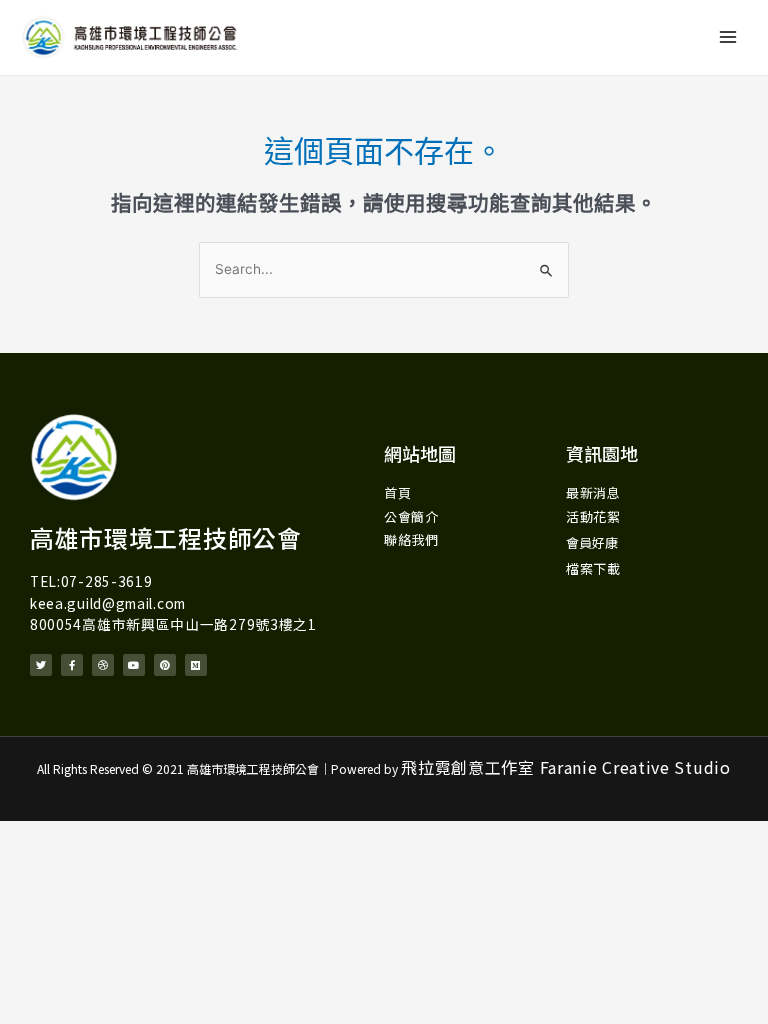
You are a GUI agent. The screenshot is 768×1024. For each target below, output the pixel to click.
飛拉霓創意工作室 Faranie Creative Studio (565, 767)
